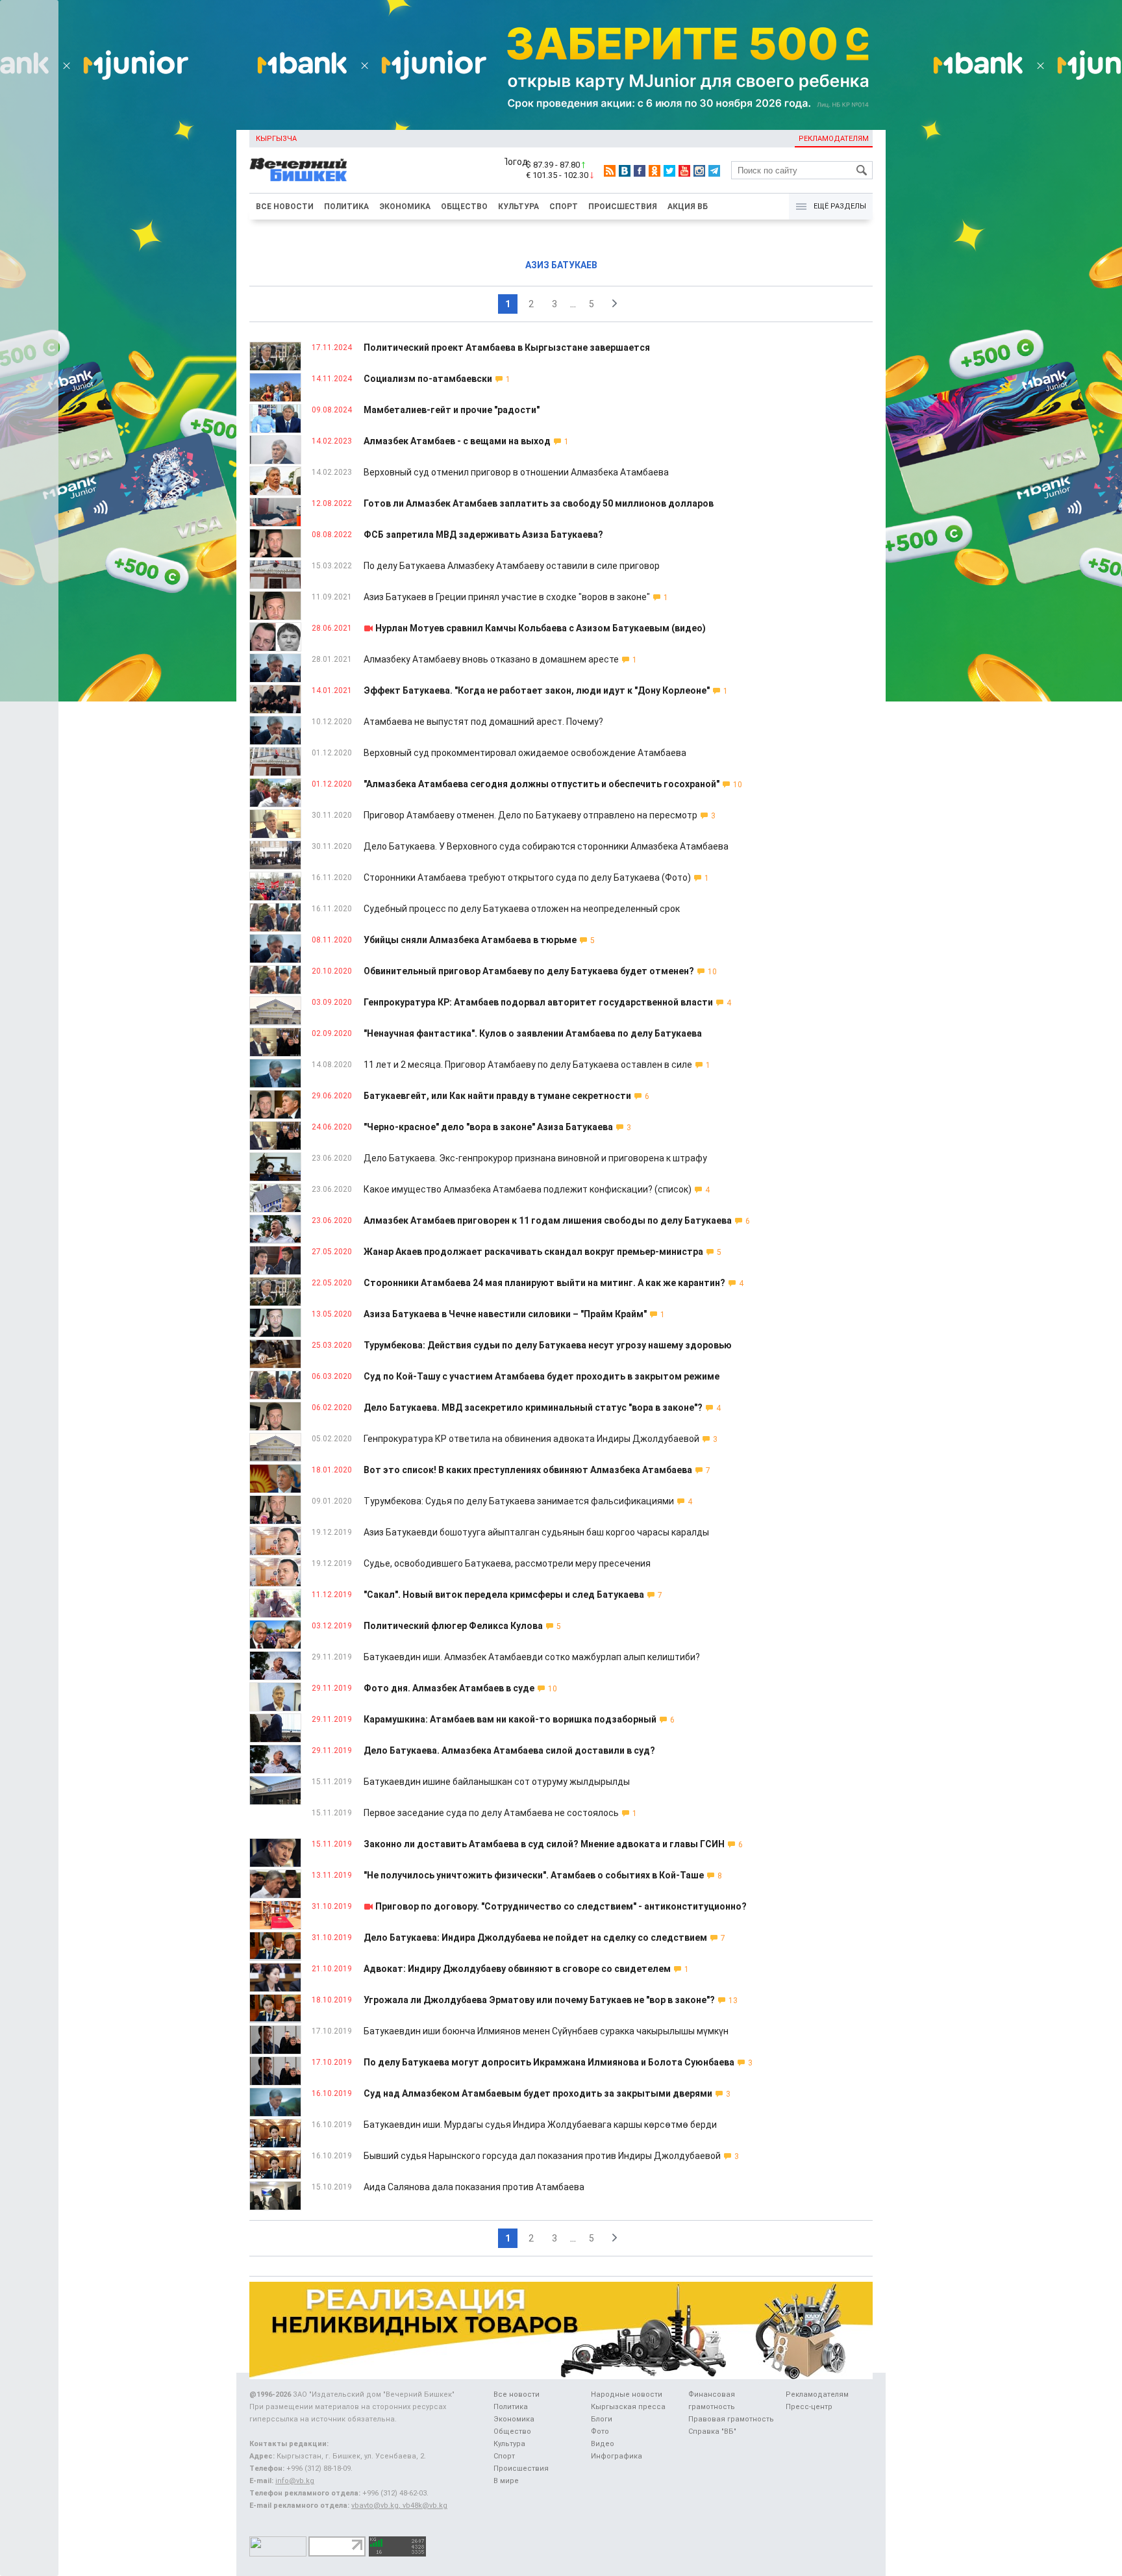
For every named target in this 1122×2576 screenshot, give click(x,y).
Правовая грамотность (731, 2419)
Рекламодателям (834, 139)
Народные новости (627, 2394)
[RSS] (610, 171)
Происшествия (623, 207)
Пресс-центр (809, 2407)
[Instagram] (699, 171)
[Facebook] (640, 171)
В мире (506, 2481)
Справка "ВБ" (712, 2431)
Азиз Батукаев (561, 265)
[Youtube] (684, 171)
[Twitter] (669, 171)
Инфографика (617, 2456)
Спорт (564, 207)
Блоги (602, 2419)
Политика (346, 207)
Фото (600, 2431)
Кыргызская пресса (628, 2407)
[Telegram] (714, 171)
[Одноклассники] (654, 171)
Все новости (285, 207)
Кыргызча (276, 139)
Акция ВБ (688, 207)
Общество (464, 207)
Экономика (405, 207)
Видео (603, 2444)
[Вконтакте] (625, 171)
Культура (518, 207)
